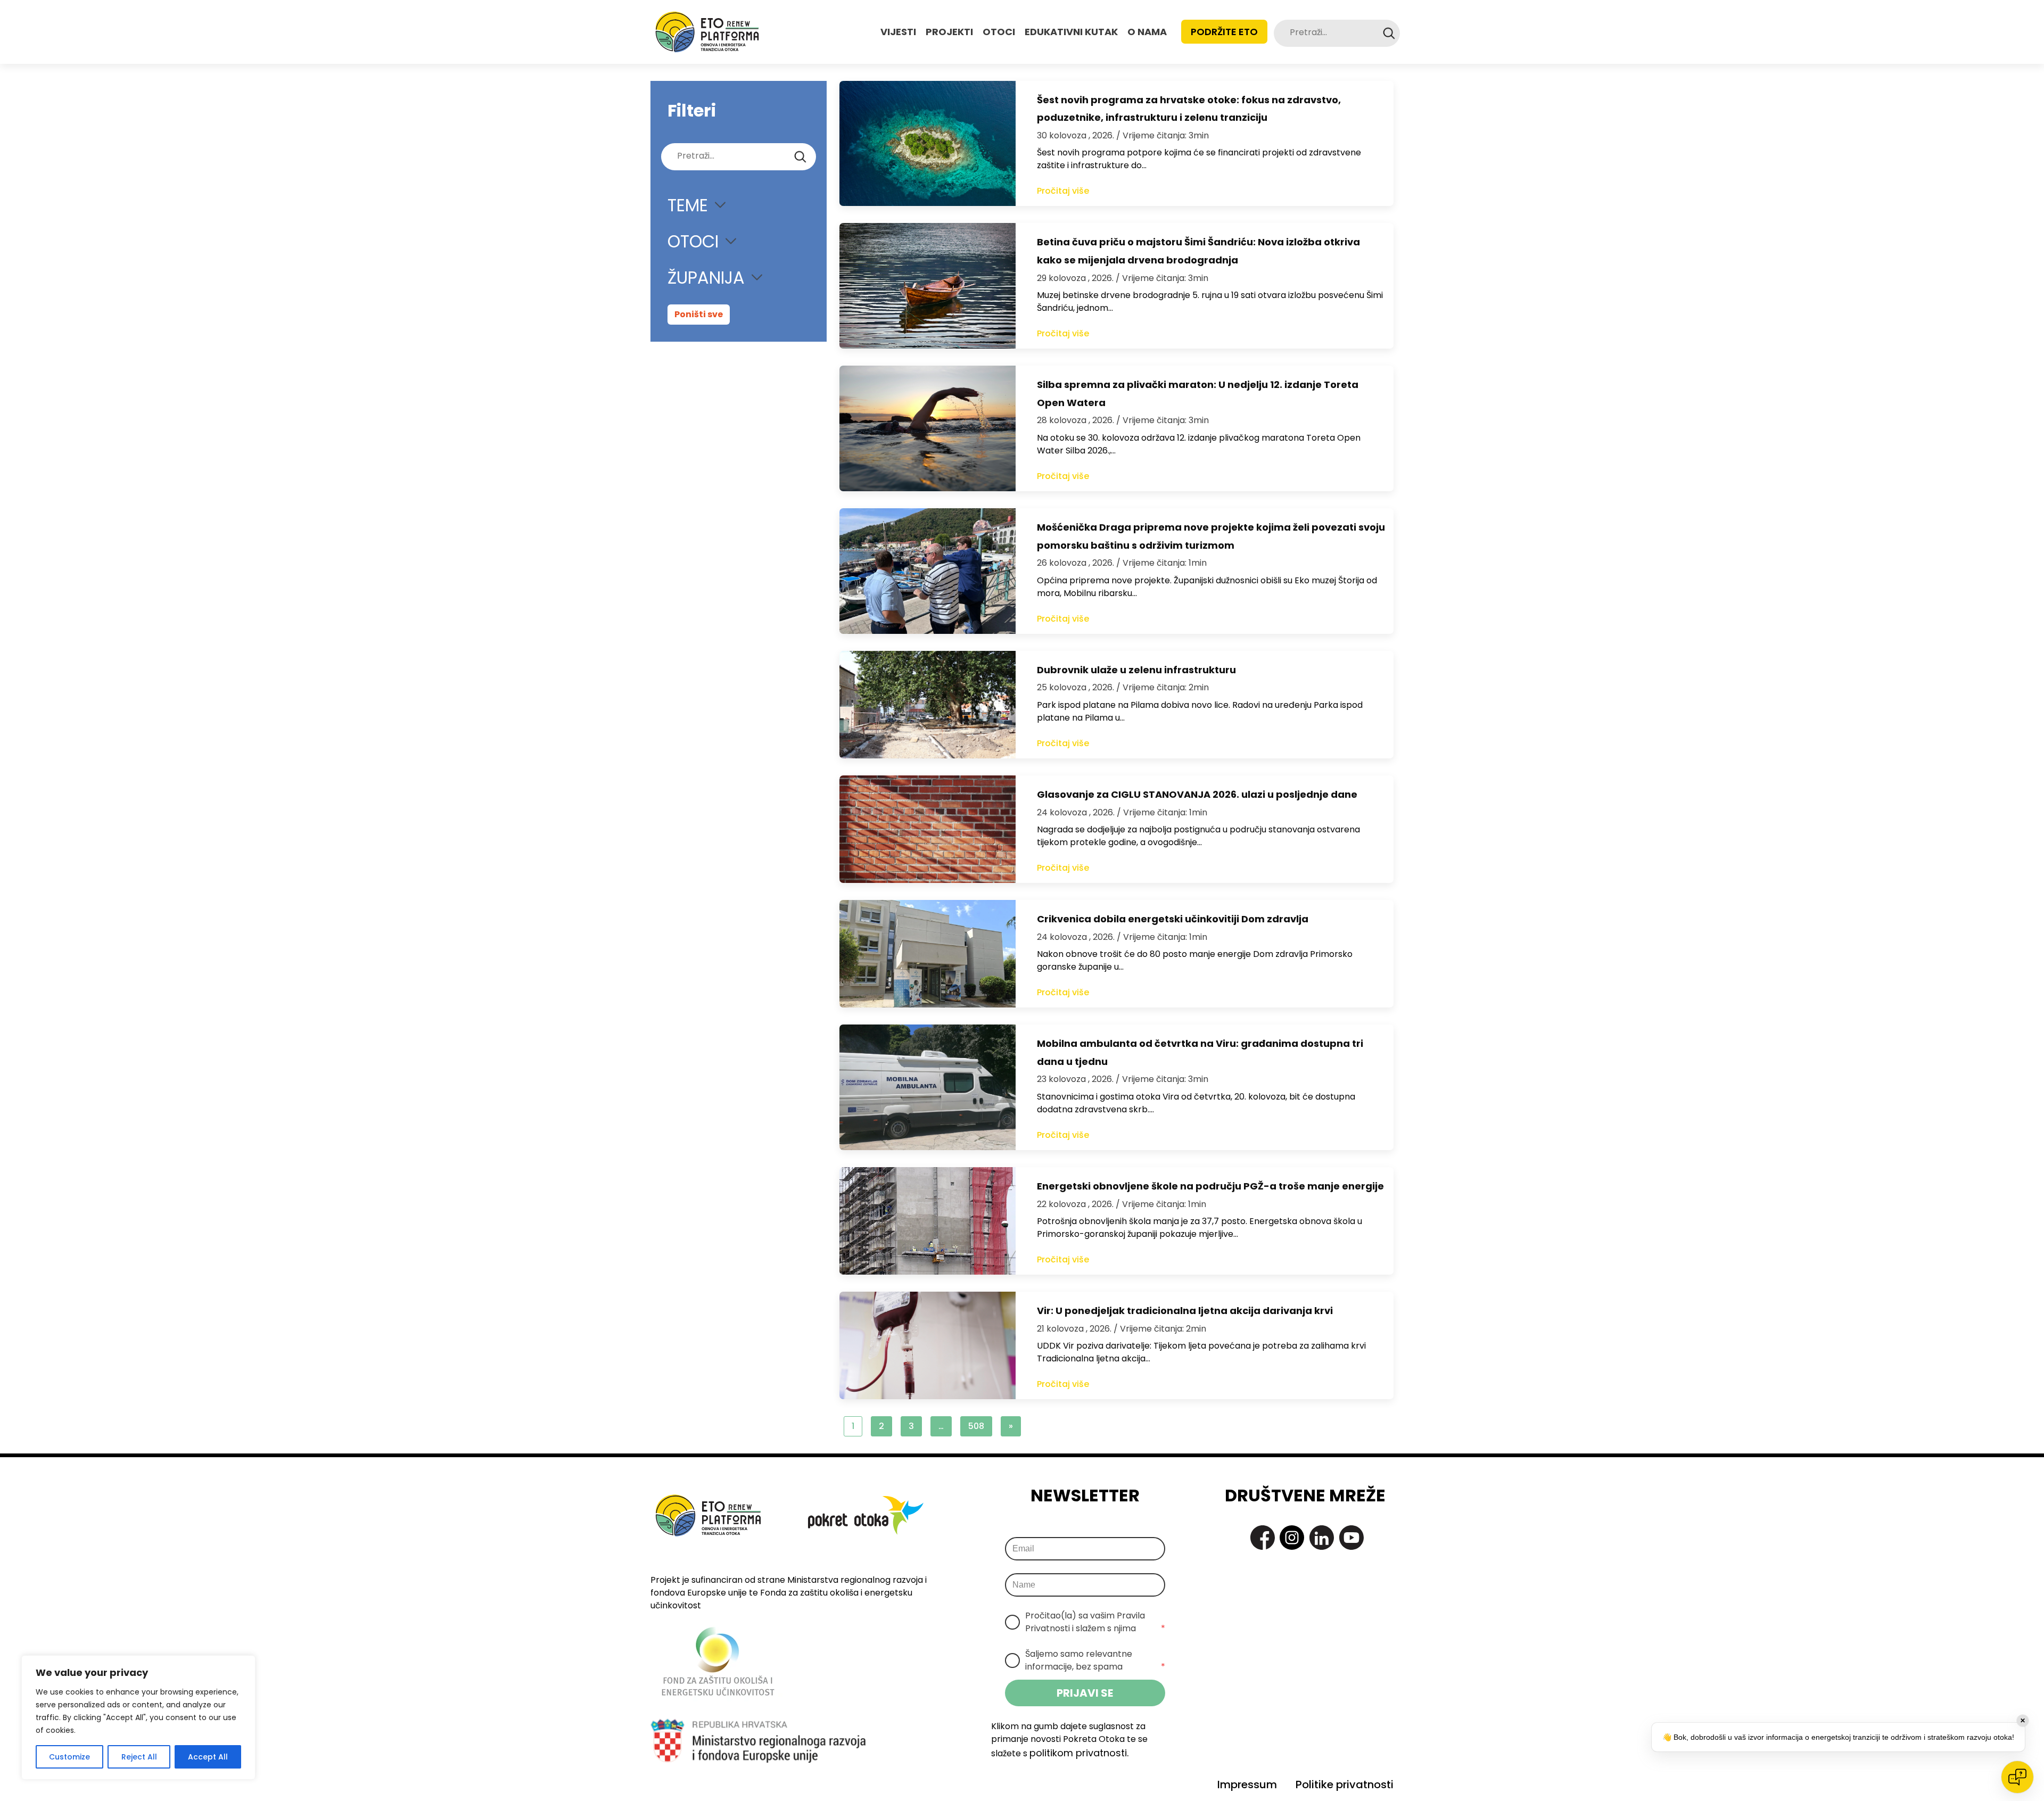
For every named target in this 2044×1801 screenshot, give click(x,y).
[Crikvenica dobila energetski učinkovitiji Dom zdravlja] (928, 954)
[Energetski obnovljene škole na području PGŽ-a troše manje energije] (928, 1221)
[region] (138, 1717)
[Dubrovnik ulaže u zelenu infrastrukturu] (928, 705)
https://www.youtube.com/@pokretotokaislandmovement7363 (1351, 1538)
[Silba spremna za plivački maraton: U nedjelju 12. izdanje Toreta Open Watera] (928, 428)
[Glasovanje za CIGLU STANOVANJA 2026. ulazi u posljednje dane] (928, 829)
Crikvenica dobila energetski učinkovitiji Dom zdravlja (1173, 919)
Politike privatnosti (1345, 1785)
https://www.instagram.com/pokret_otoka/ (1292, 1538)
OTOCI (999, 32)
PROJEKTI (949, 32)
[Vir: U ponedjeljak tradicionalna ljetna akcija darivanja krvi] (928, 1345)
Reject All (139, 1757)
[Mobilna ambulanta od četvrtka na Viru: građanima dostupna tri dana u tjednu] (928, 1087)
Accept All (208, 1757)
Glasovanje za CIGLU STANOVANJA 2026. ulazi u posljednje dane (1197, 794)
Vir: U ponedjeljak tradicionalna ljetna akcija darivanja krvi (1185, 1311)
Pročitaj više (1063, 191)
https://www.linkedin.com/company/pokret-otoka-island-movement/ (1322, 1538)
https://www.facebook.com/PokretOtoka (1263, 1538)
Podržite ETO (1224, 32)
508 (976, 1426)
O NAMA (1147, 32)
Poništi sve (699, 314)
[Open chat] (2017, 1777)
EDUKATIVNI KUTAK (1071, 32)
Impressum (1247, 1785)
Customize (69, 1757)
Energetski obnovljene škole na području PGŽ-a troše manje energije (1210, 1186)
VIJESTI (898, 32)
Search (1389, 33)
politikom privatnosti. (1079, 1753)
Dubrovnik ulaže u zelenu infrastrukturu (1136, 670)
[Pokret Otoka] (707, 32)
